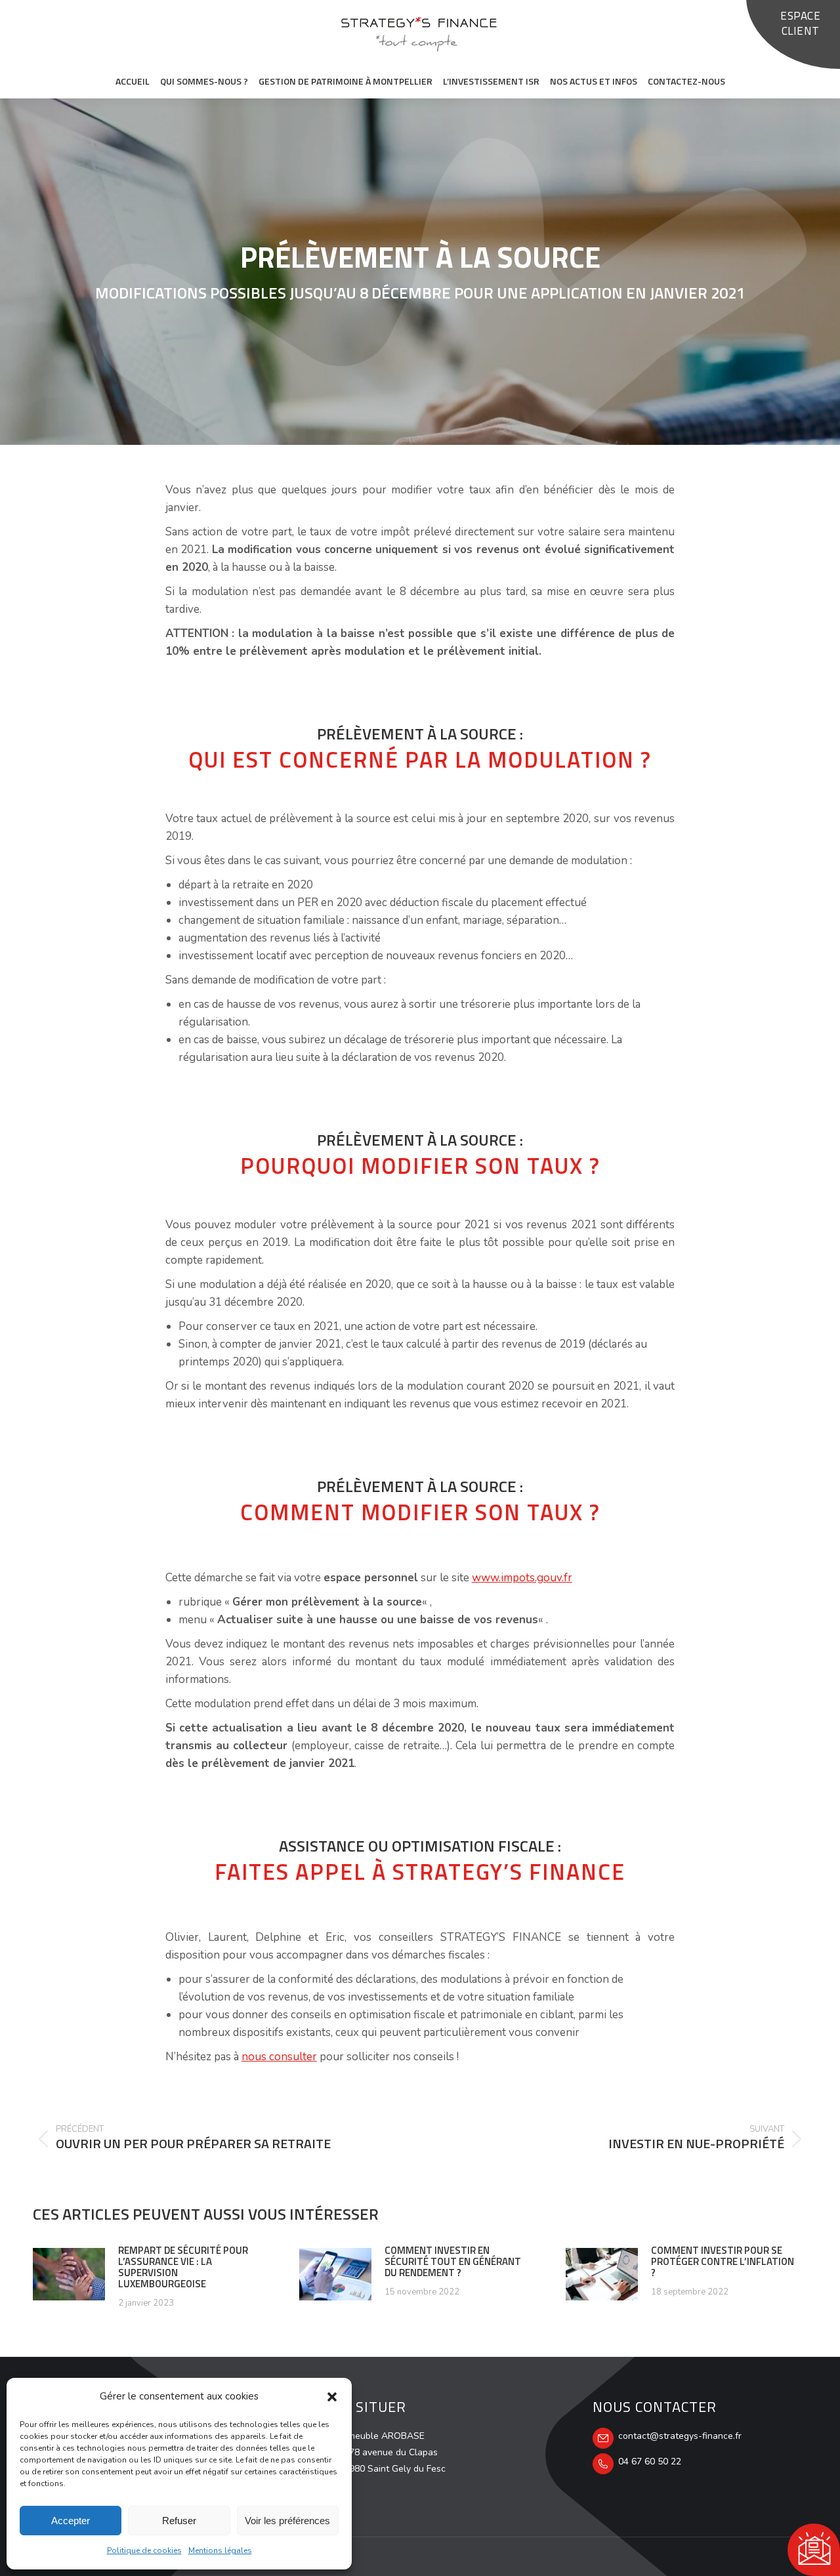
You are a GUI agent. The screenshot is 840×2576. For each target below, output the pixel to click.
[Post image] (69, 2274)
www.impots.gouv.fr (522, 1578)
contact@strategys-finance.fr (680, 2436)
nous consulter (279, 2057)
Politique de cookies (144, 2550)
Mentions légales (220, 2550)
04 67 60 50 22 (650, 2462)
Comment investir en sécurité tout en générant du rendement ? (453, 2261)
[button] (332, 2397)
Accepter (71, 2521)
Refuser (179, 2521)
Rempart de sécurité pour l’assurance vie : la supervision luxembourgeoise (183, 2267)
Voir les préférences (287, 2521)
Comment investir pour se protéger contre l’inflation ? (723, 2261)
